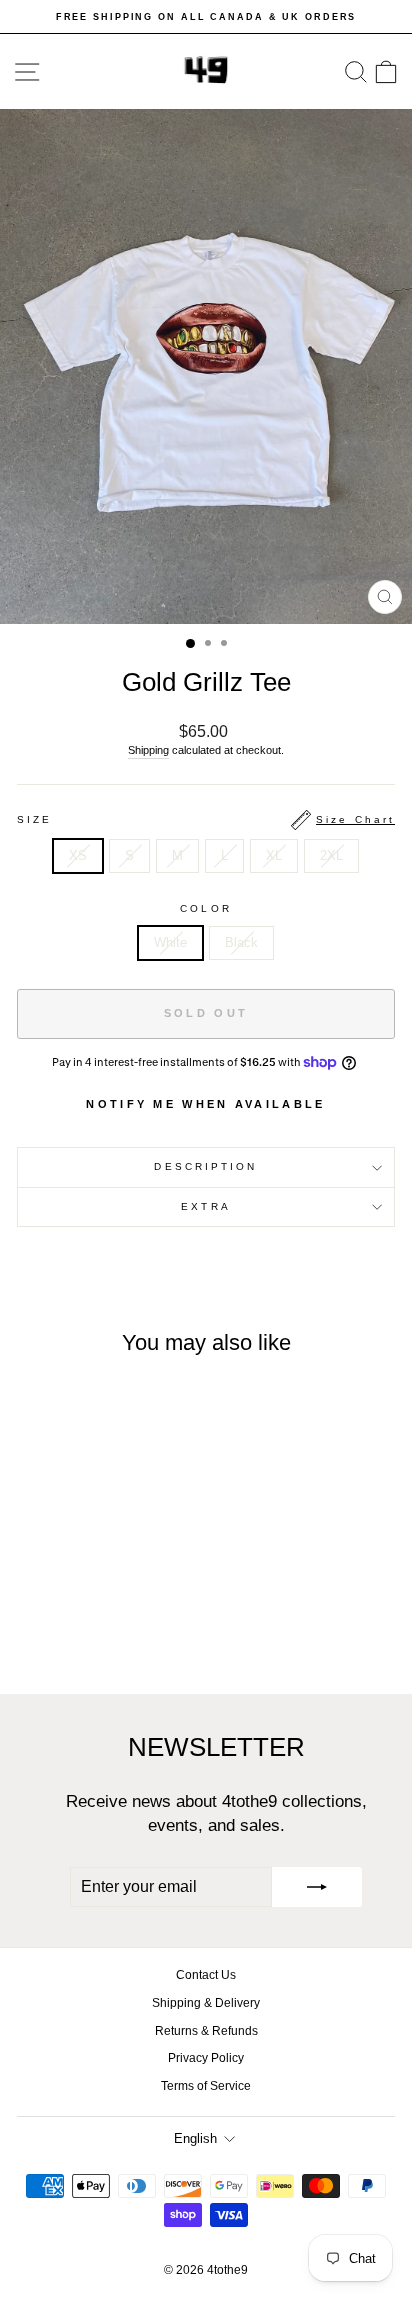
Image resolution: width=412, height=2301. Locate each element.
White (170, 942)
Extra (205, 1206)
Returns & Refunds (206, 2031)
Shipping (148, 750)
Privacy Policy (206, 2058)
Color (205, 908)
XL (274, 855)
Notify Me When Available (205, 1104)
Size (206, 819)
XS (78, 855)
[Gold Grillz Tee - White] (77, 1625)
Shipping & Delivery (206, 2003)
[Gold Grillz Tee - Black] (100, 1625)
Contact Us (206, 1975)
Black (241, 942)
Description (205, 1166)
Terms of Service (206, 2086)
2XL (331, 855)
